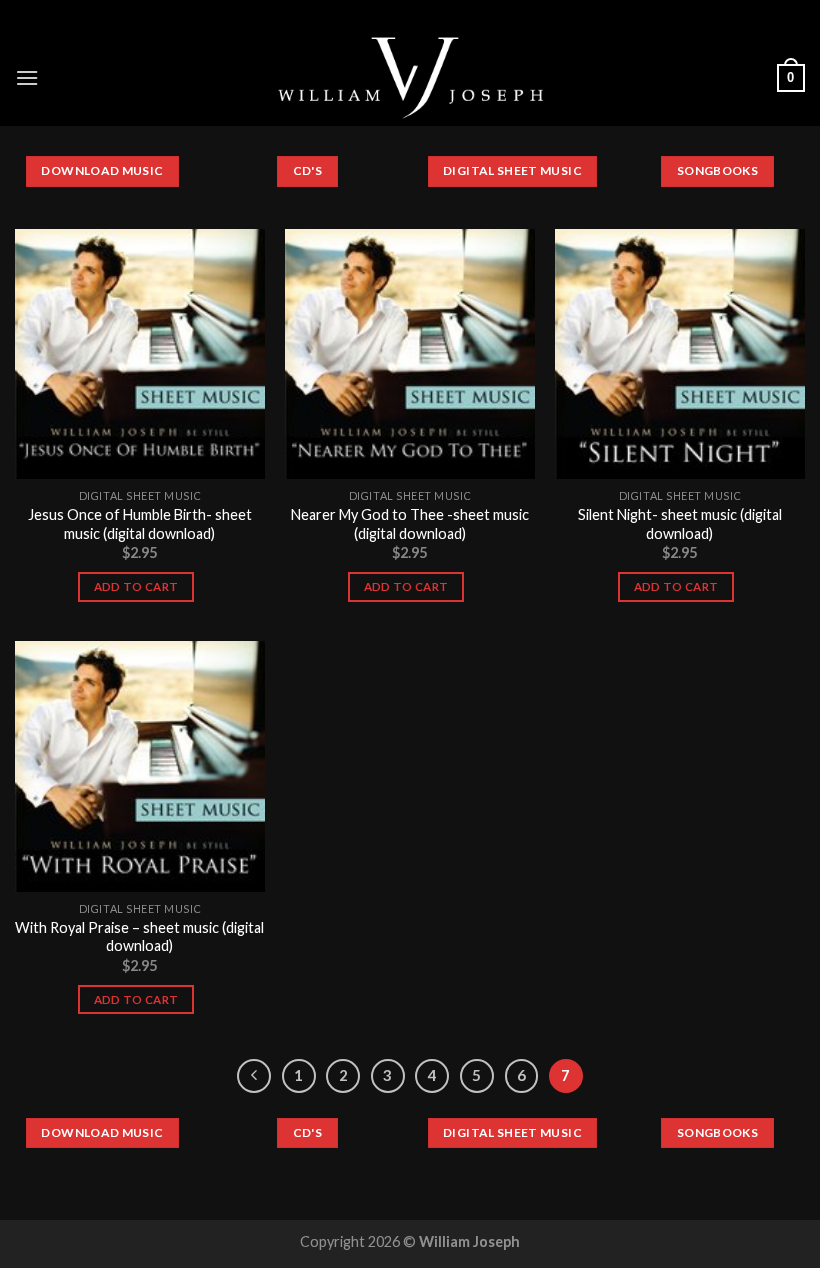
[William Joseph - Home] (410, 78)
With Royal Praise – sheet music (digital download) (139, 937)
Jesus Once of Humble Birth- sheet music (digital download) (140, 524)
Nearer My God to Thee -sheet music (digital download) (410, 524)
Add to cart (136, 586)
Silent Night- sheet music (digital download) (680, 524)
